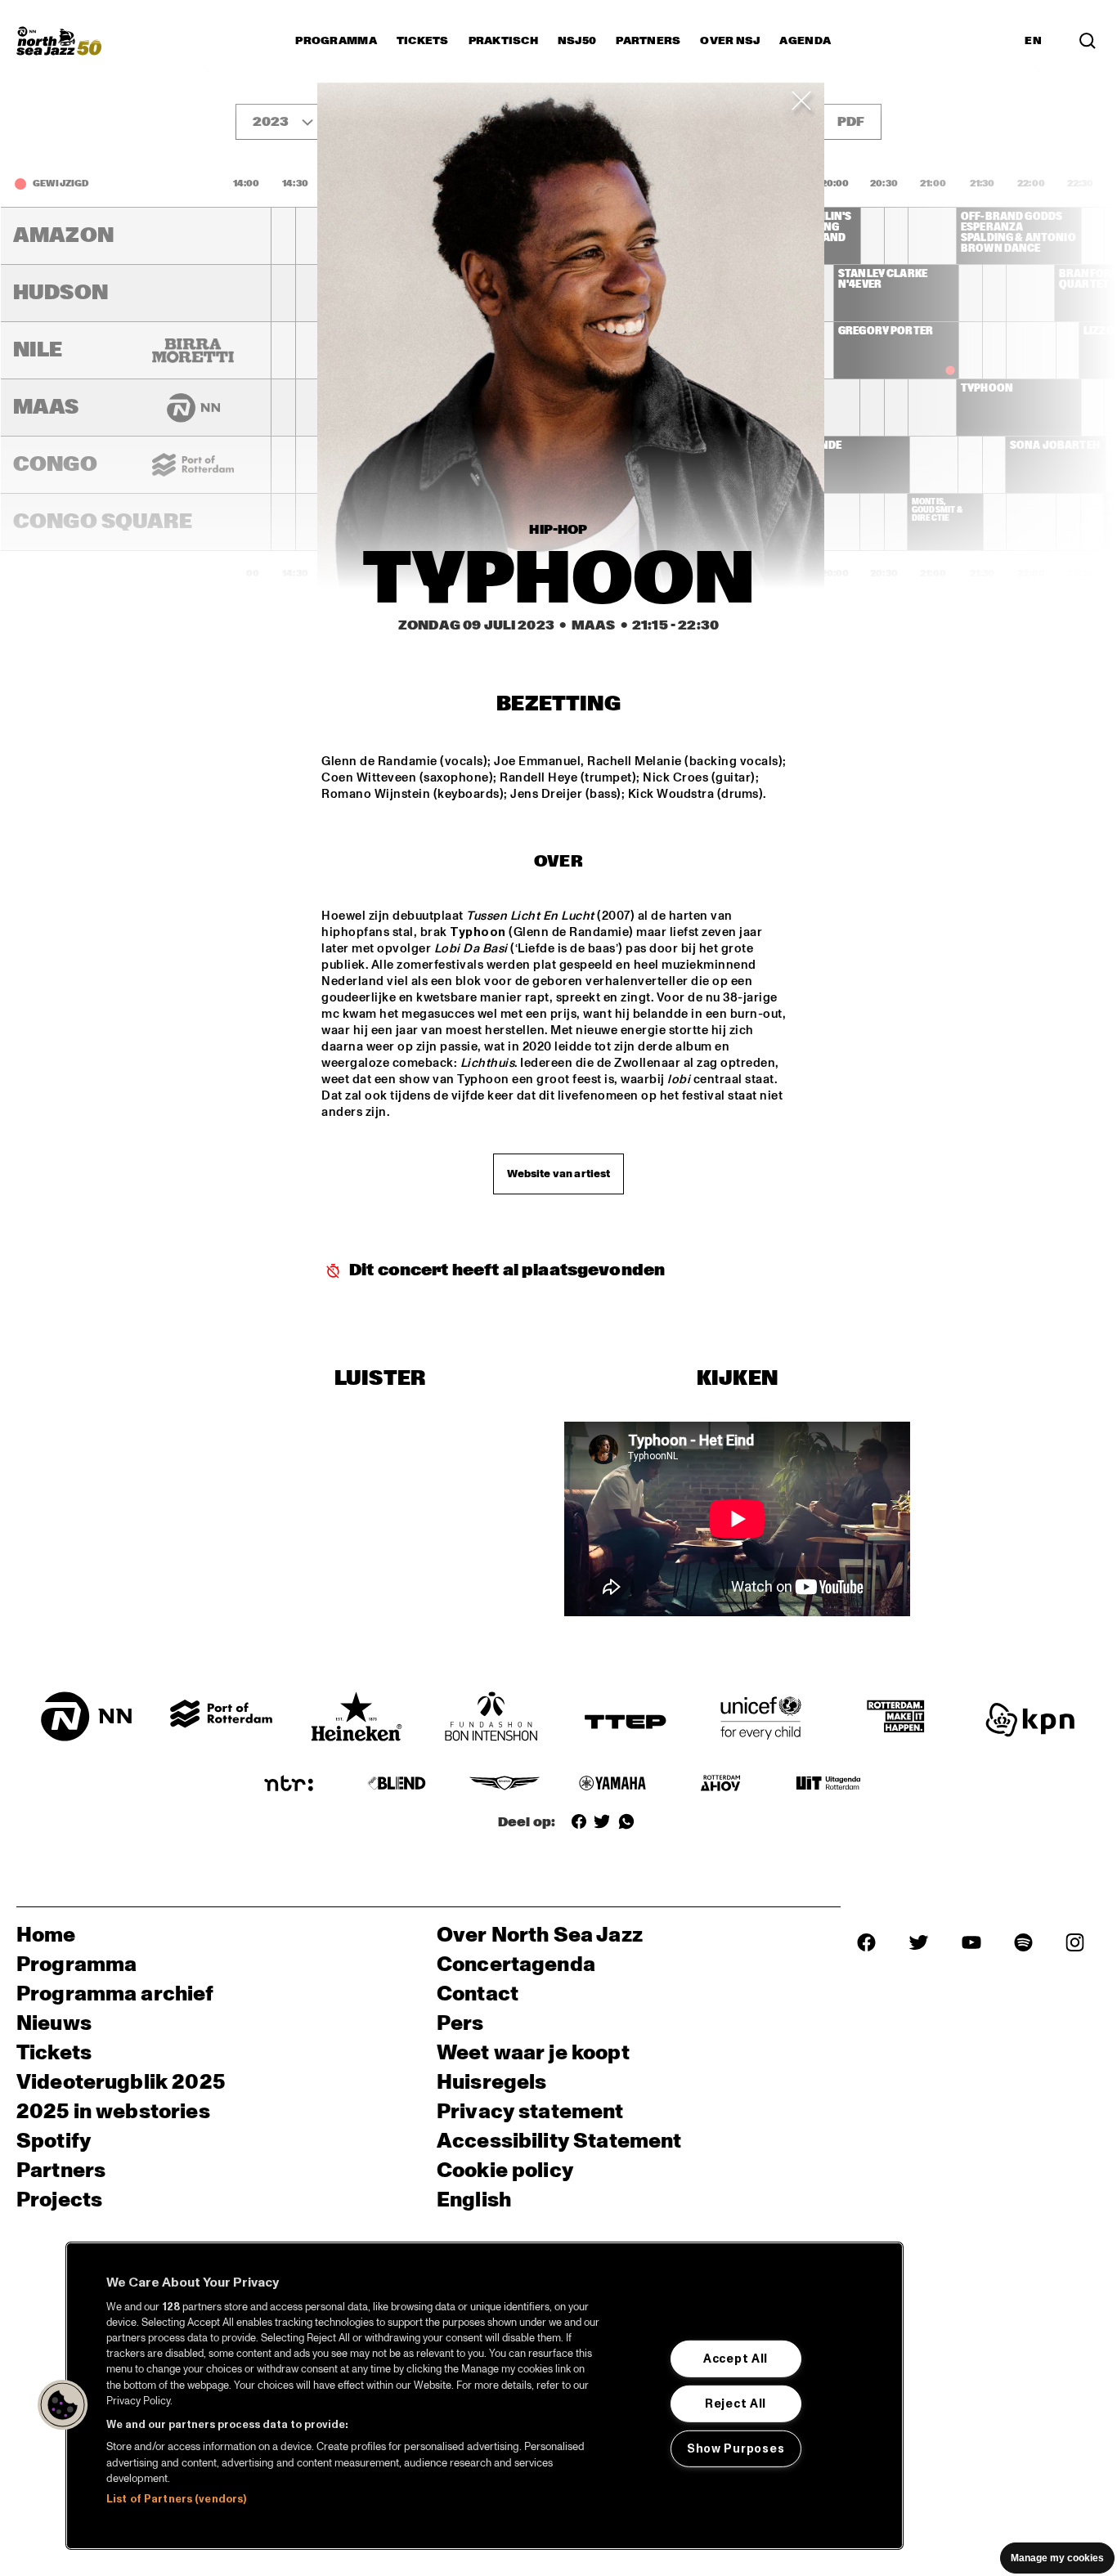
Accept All (736, 2359)
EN (1033, 41)
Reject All (736, 2404)
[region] (484, 2396)
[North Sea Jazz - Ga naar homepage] (59, 41)
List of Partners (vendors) (176, 2499)
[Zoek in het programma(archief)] (1088, 41)
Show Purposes (736, 2448)
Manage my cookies (1057, 2558)
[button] (63, 2405)
